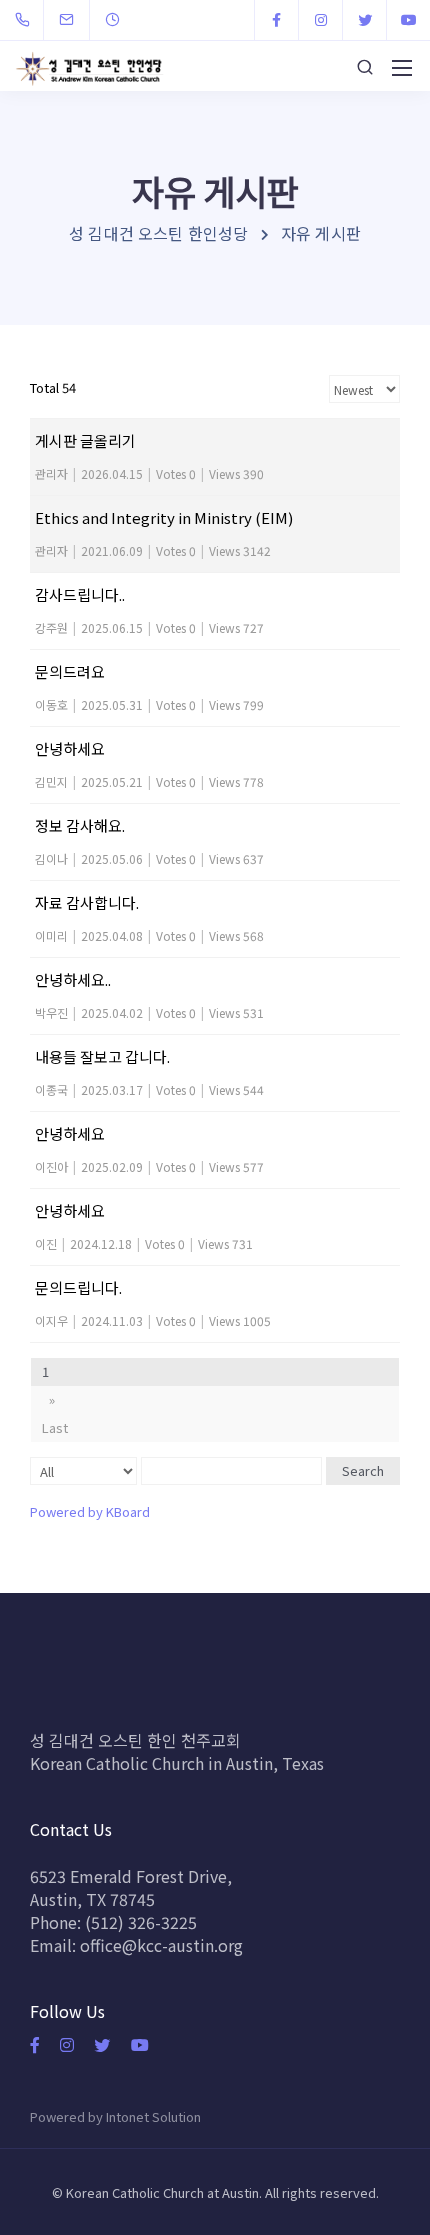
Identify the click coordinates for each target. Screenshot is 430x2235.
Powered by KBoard (90, 1511)
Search (363, 1470)
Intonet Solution (153, 2116)
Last (55, 1427)
